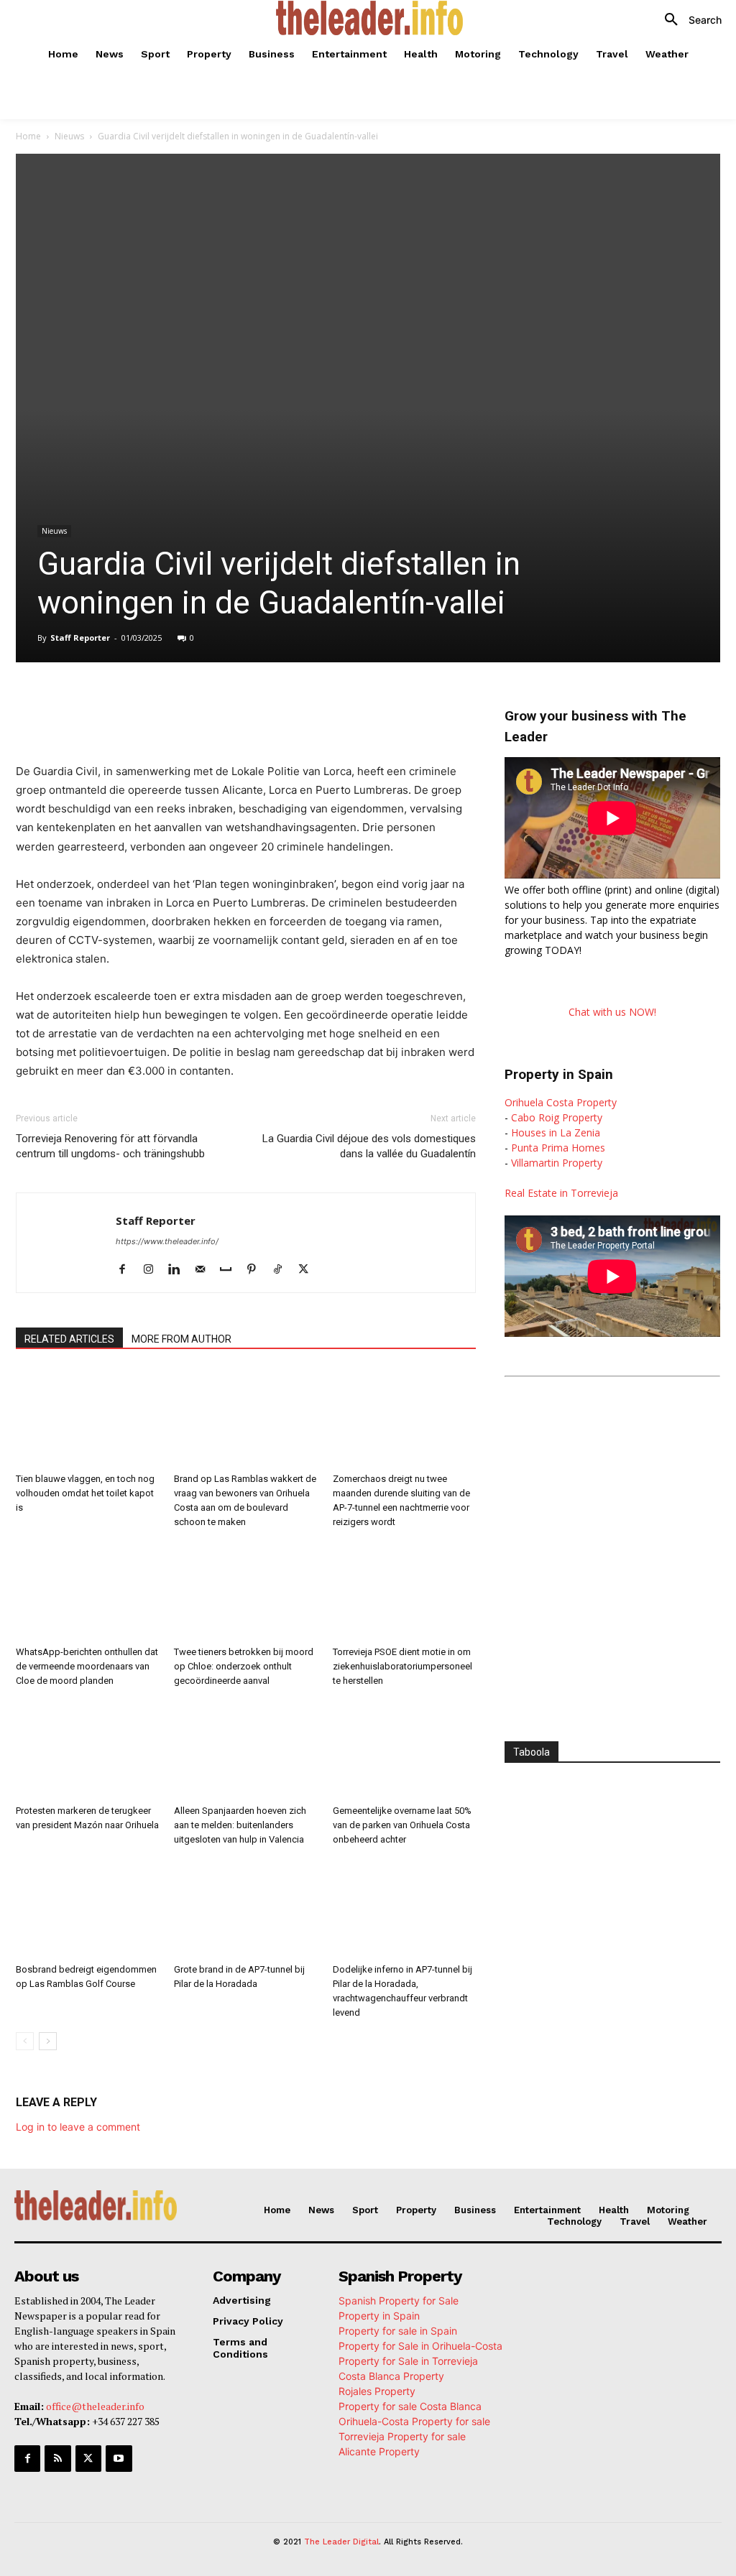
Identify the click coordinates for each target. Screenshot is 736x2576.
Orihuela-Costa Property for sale (414, 2421)
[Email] (285, 703)
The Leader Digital (341, 2542)
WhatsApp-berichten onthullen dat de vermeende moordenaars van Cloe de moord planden (87, 1666)
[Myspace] (231, 1270)
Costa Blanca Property (391, 2376)
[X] (152, 703)
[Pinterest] (257, 1270)
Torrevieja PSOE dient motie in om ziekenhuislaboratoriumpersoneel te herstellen (402, 1666)
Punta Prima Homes (558, 1148)
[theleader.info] (370, 18)
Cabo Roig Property (557, 1117)
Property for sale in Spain (398, 2331)
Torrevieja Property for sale (402, 2436)
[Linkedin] (218, 703)
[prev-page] (25, 2041)
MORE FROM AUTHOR (181, 1339)
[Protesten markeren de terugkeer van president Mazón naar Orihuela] (87, 1750)
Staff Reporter (80, 638)
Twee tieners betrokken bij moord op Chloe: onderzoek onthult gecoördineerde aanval (244, 1666)
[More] (318, 703)
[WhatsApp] (185, 703)
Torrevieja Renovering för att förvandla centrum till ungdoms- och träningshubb (110, 1146)
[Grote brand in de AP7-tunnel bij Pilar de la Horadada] (245, 1908)
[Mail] (205, 1270)
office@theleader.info (95, 2406)
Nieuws (69, 136)
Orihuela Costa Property (561, 1102)
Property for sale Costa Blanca (410, 2406)
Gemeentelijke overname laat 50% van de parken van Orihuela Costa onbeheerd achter (402, 1825)
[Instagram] (153, 1270)
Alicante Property (379, 2451)
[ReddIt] (252, 703)
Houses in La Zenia (556, 1132)
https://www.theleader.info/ (167, 1241)
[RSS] (57, 2458)
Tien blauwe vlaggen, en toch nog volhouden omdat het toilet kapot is (85, 1493)
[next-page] (48, 2041)
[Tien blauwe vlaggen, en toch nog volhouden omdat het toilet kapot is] (87, 1418)
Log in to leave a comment (78, 2127)
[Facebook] (119, 703)
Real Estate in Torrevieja (561, 1193)
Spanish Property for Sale (399, 2301)
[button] (688, 20)
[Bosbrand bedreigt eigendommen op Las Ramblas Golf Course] (87, 1908)
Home (28, 136)
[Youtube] (119, 2458)
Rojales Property (377, 2391)
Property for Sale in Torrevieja (408, 2361)
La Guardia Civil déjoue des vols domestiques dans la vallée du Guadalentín (369, 1146)
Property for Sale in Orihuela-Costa (420, 2346)
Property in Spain (379, 2316)
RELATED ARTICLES (69, 1339)
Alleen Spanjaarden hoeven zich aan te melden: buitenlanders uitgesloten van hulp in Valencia (240, 1825)
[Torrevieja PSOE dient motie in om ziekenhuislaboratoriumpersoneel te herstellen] (404, 1591)
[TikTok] (283, 1270)
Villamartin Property (557, 1163)
